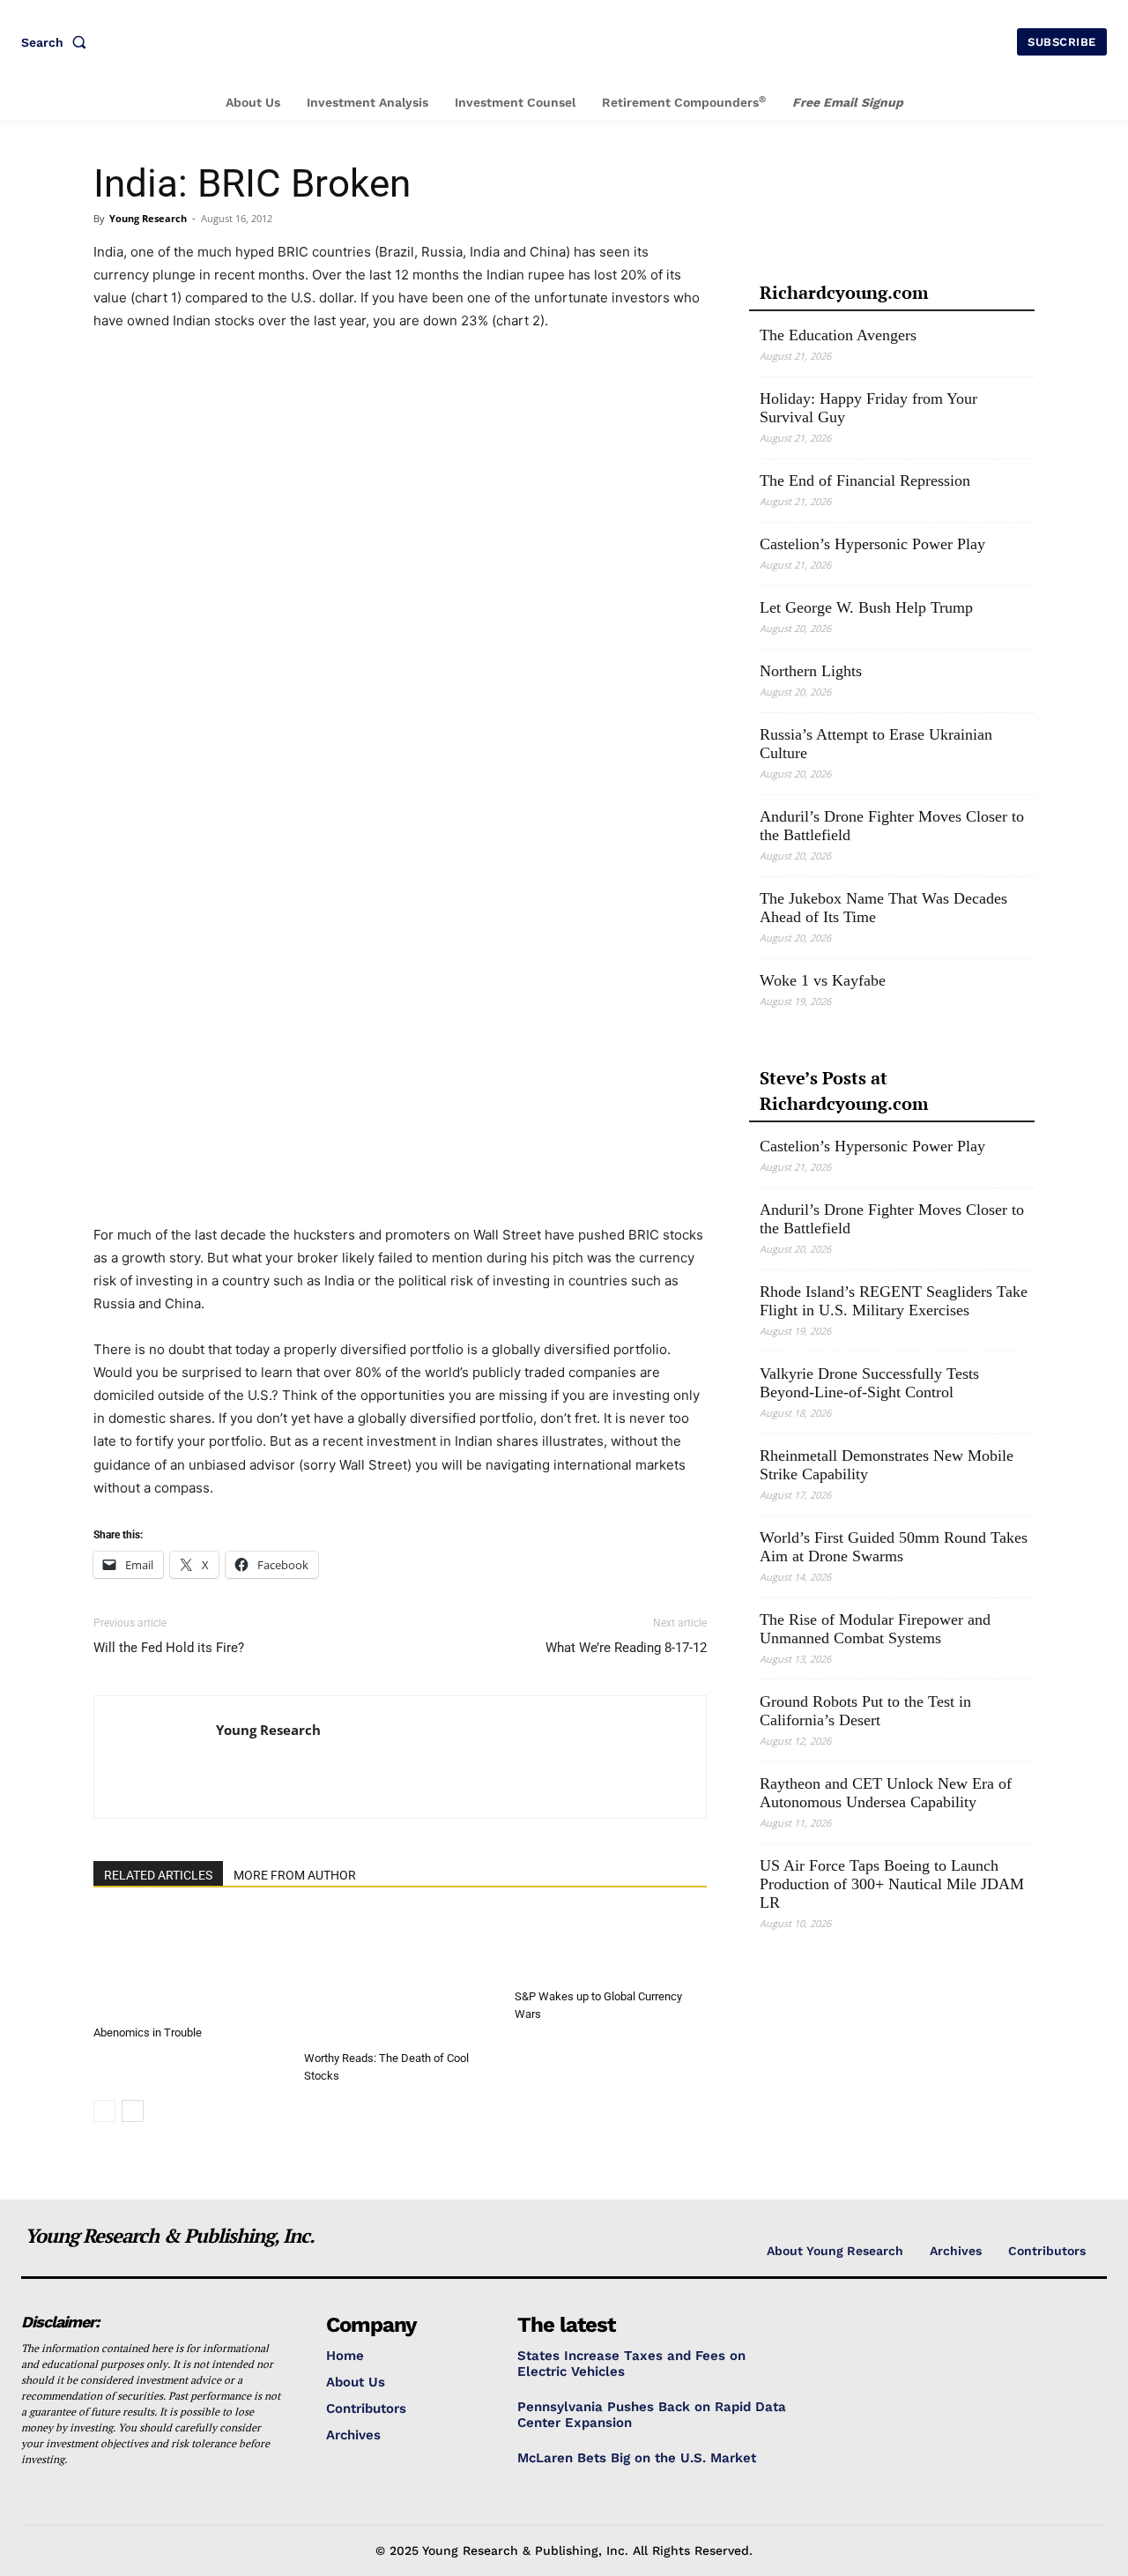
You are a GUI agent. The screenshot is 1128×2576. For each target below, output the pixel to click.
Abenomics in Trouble (148, 2033)
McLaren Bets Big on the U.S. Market (637, 2458)
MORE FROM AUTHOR (295, 1875)
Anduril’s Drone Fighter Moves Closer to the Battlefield (892, 826)
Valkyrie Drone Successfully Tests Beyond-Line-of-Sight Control (869, 1383)
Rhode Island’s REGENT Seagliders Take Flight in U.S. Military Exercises (894, 1301)
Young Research (148, 218)
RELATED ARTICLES (158, 1875)
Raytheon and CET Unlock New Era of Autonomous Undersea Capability (886, 1793)
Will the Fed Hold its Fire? (169, 1648)
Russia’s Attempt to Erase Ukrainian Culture (876, 744)
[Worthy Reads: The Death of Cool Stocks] (400, 1977)
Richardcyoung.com (844, 292)
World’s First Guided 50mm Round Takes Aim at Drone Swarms (894, 1547)
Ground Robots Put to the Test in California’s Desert (865, 1711)
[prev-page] (104, 2111)
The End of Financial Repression (865, 480)
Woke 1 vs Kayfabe (823, 980)
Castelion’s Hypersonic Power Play (872, 544)
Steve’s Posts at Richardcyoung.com (844, 1091)
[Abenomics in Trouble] (189, 1965)
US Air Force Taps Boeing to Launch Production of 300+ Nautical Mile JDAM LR (892, 1884)
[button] (57, 42)
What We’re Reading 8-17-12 (626, 1648)
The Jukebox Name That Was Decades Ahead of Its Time (883, 908)
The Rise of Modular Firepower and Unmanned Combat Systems (875, 1629)
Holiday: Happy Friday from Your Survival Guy (868, 408)
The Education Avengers (838, 335)
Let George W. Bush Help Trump (866, 607)
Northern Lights (811, 671)
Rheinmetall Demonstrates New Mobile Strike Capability (887, 1465)
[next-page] (133, 2111)
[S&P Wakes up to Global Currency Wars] (611, 1947)
